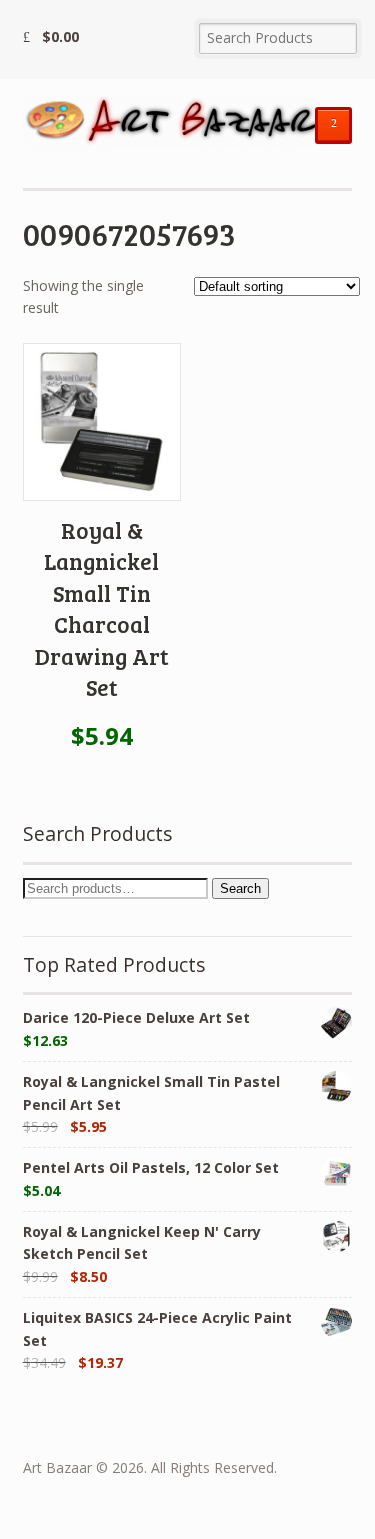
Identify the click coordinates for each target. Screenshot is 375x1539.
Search (240, 888)
